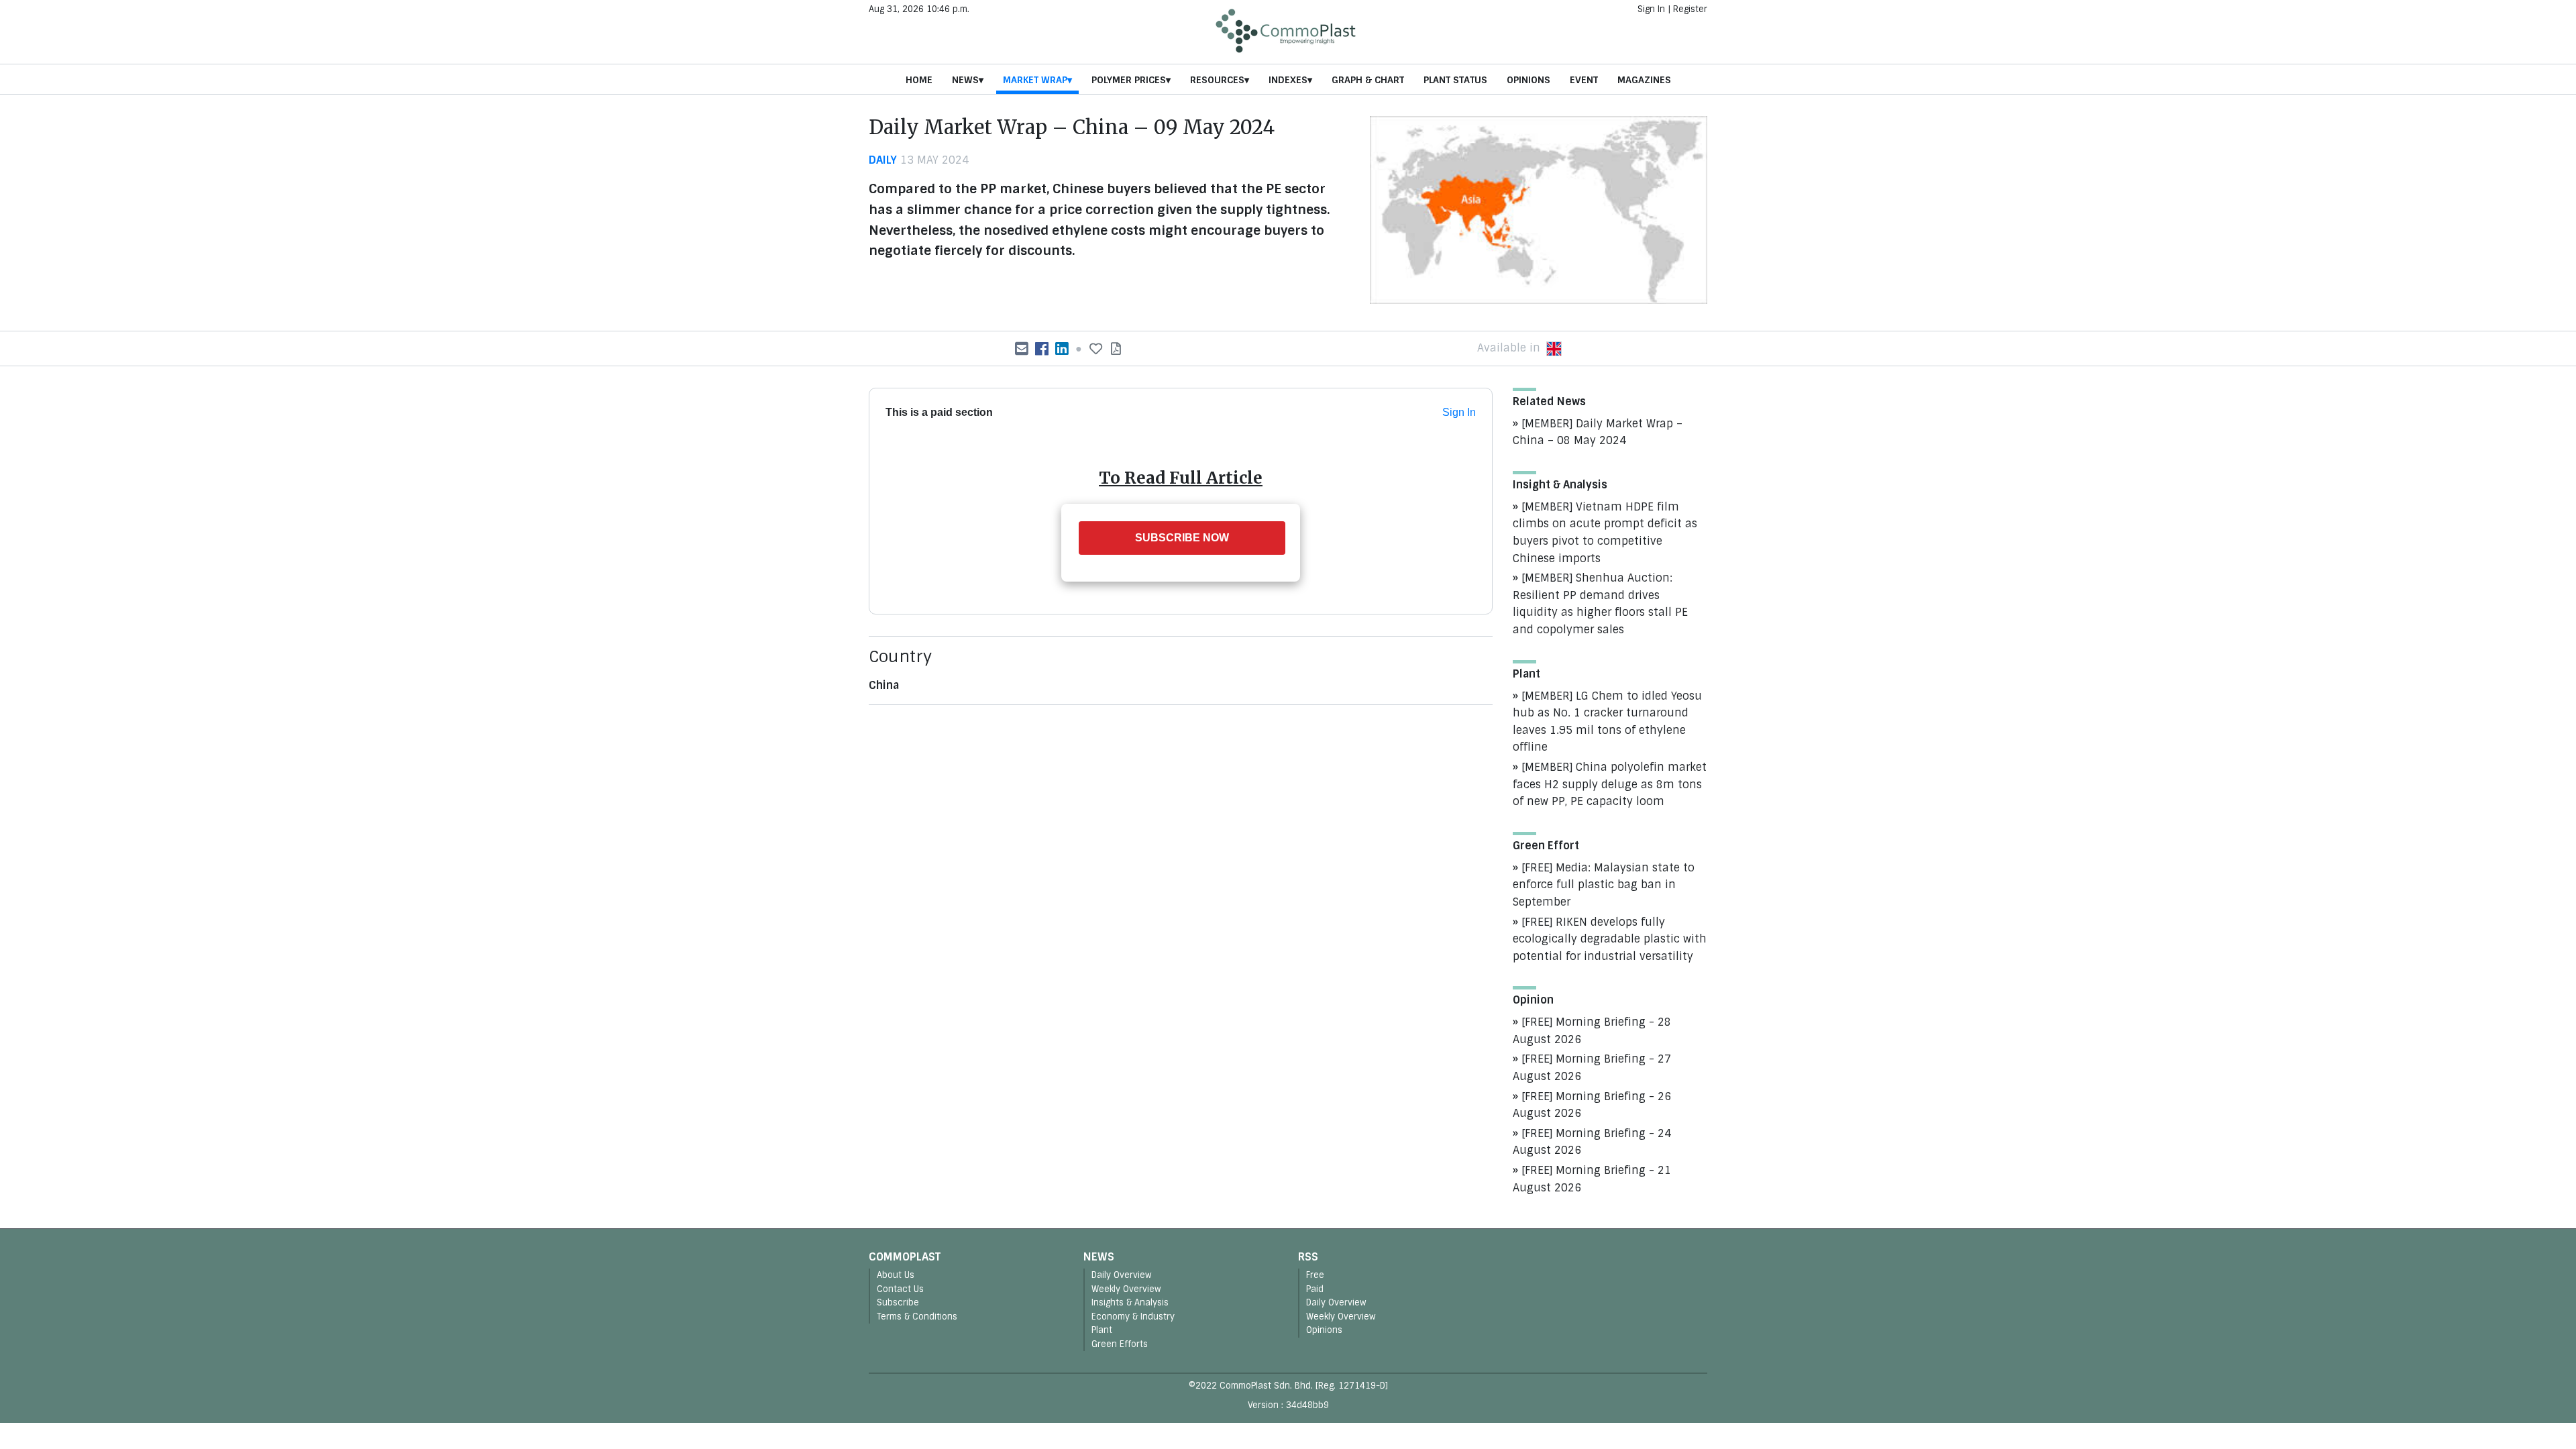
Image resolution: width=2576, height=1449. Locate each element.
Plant (1102, 1330)
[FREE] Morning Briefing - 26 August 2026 (1592, 1105)
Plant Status (1455, 80)
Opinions (1528, 80)
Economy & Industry (1133, 1317)
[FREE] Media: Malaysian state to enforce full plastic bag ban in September (1604, 885)
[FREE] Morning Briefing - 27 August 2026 (1592, 1068)
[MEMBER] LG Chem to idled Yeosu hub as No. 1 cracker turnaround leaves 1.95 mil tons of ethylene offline (1607, 722)
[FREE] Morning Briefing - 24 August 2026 (1592, 1142)
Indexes (1288, 80)
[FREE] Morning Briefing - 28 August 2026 (1592, 1031)
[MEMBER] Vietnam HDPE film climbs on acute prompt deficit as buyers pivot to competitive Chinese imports (1605, 533)
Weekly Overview (1126, 1289)
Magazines (1644, 80)
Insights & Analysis (1130, 1302)
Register (1690, 9)
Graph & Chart (1368, 80)
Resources (1217, 80)
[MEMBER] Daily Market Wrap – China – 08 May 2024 (1598, 432)
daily (883, 160)
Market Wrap (1035, 80)
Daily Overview (1122, 1275)
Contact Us (900, 1289)
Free (1315, 1275)
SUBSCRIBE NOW (1182, 538)
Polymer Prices (1129, 80)
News (965, 80)
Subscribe (898, 1302)
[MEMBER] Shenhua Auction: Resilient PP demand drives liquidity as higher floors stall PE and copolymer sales (1600, 604)
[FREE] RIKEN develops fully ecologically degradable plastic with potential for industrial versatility (1610, 939)
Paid (1315, 1289)
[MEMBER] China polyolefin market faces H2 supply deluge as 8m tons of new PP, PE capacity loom (1610, 784)
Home (919, 80)
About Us (896, 1275)
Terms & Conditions (917, 1317)
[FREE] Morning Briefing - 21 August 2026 (1592, 1179)
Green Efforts (1120, 1344)
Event (1584, 80)
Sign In (1651, 9)
